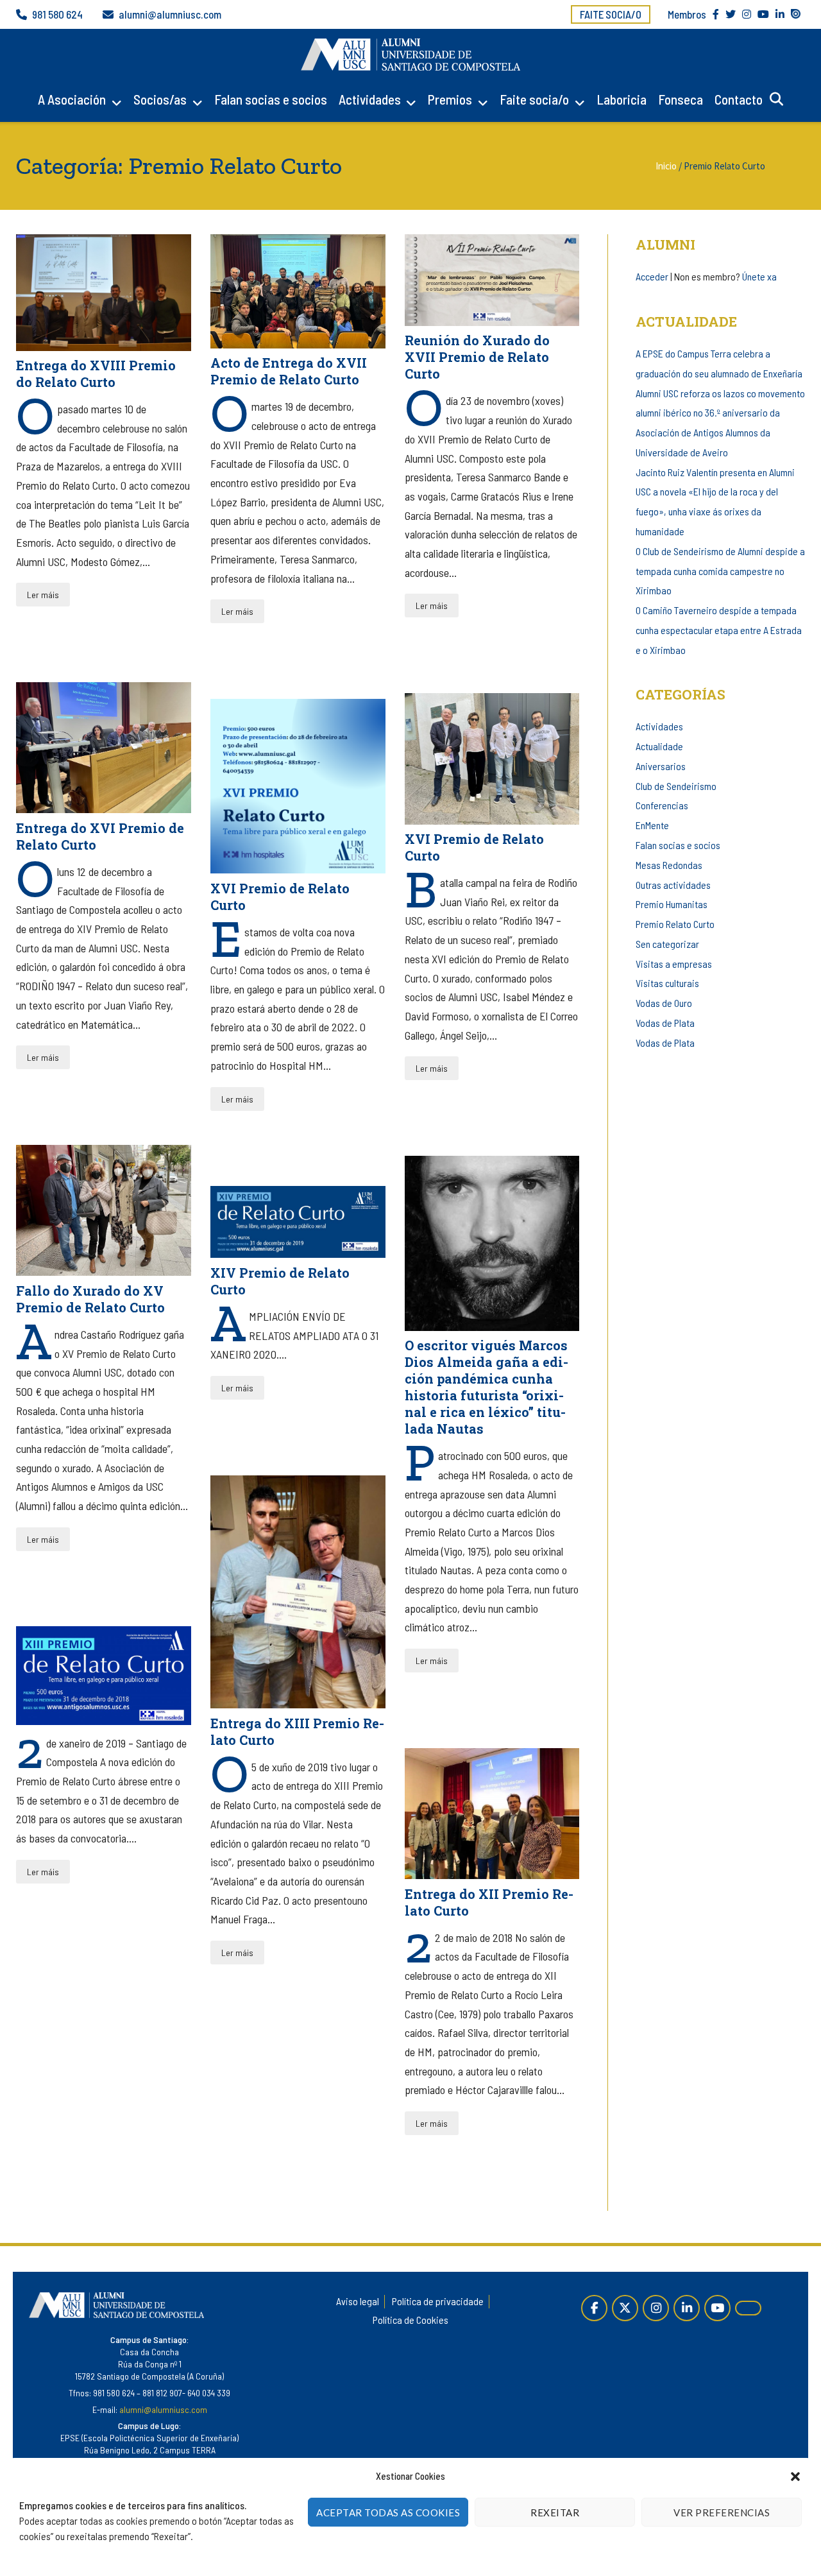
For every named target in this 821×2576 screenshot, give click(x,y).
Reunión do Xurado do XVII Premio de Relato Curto (477, 357)
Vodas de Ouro (664, 1003)
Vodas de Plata (665, 1023)
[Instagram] (656, 2308)
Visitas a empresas (674, 964)
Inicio (666, 166)
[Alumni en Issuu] (748, 2308)
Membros (687, 14)
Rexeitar (555, 2512)
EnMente (652, 825)
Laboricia (622, 99)
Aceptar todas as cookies (388, 2512)
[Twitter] (625, 2308)
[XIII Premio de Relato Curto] (104, 1675)
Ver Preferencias (722, 2512)
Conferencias (662, 805)
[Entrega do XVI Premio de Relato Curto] (104, 748)
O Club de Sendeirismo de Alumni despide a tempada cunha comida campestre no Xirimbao (720, 571)
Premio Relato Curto (675, 924)
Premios (450, 99)
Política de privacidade (438, 2301)
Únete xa (759, 276)
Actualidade (659, 746)
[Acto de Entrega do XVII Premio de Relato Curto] (298, 291)
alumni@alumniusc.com (170, 14)
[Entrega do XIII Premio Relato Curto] (298, 1592)
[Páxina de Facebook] (594, 2308)
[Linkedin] (687, 2308)
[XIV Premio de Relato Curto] (298, 1222)
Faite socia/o (611, 14)
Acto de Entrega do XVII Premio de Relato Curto (289, 371)
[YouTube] (717, 2308)
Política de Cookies (410, 2320)
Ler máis (43, 595)
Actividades (370, 99)
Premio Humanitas (672, 904)
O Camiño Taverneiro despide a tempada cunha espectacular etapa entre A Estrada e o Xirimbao (719, 630)
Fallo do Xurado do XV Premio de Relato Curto (90, 1299)
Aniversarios (661, 766)
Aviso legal (358, 2301)
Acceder (652, 276)
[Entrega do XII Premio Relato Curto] (492, 1814)
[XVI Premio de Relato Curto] (492, 759)
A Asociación (72, 99)
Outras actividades (673, 885)
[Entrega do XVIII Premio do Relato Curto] (104, 293)
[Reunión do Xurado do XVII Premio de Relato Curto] (492, 280)
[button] (795, 2477)
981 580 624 (57, 14)
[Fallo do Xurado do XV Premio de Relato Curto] (104, 1211)
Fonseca (681, 99)
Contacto (739, 99)
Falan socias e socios (271, 99)
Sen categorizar (667, 944)
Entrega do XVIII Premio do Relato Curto (96, 374)
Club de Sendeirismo (676, 786)
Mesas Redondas (669, 865)
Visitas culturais (667, 983)
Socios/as (160, 99)
